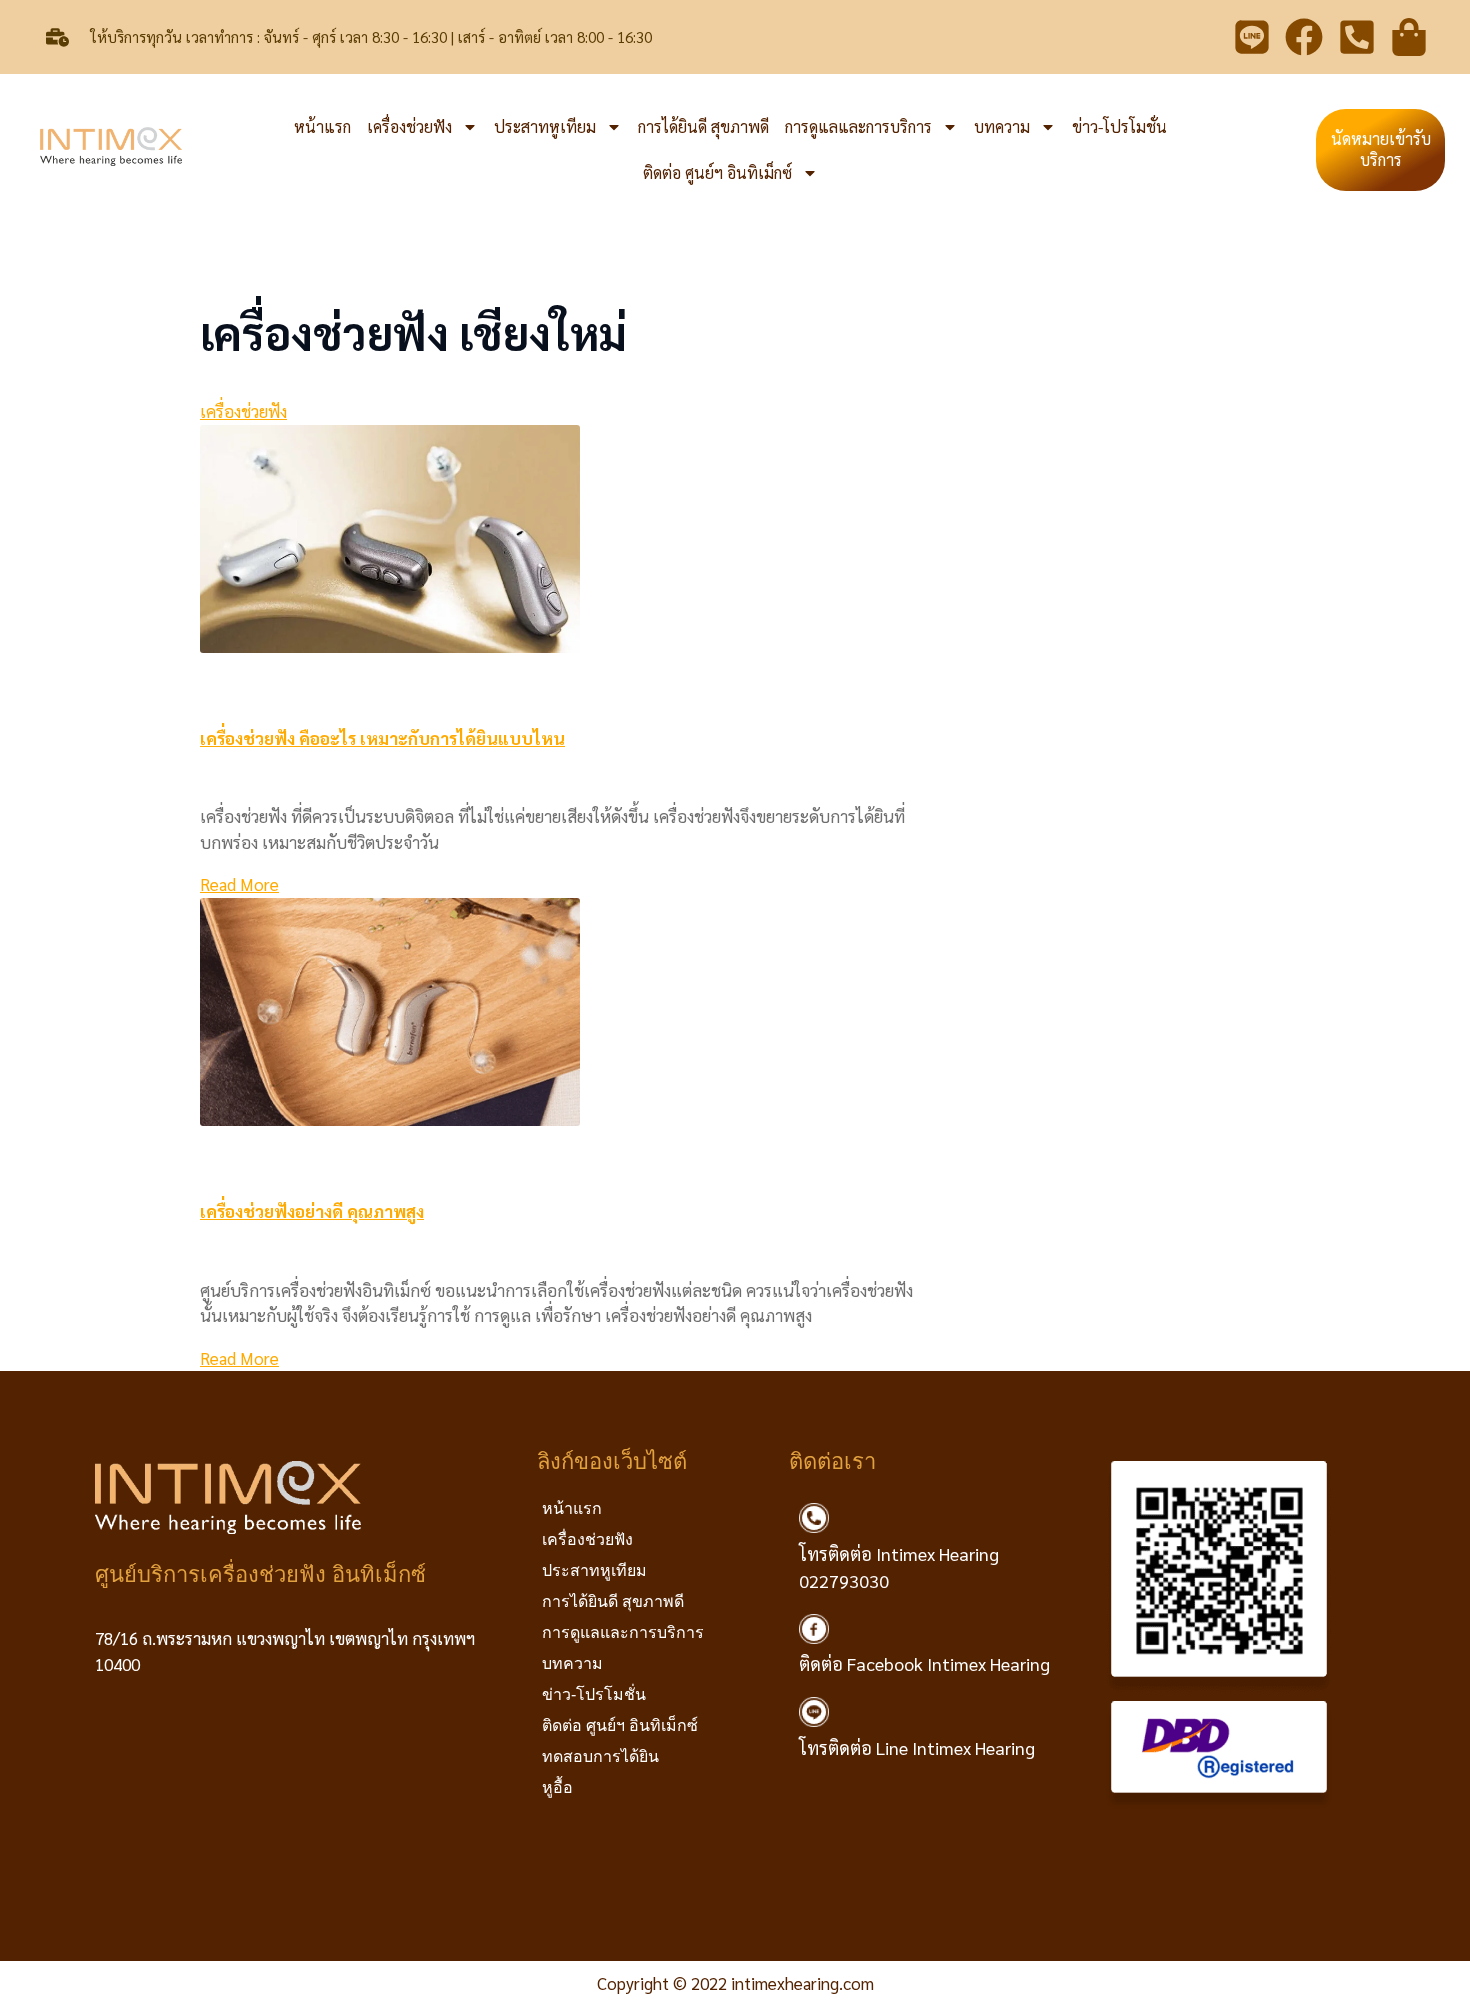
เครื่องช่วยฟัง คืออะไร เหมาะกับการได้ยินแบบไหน (382, 738)
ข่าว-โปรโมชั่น (1119, 126)
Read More (239, 884)
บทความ (1002, 126)
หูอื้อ (557, 1787)
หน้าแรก (322, 126)
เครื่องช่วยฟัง (409, 126)
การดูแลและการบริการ (858, 126)
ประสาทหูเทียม (545, 126)
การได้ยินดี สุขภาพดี (703, 126)
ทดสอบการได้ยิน (600, 1756)
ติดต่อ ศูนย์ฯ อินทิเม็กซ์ (717, 172)
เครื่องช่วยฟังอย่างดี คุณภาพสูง (312, 1211)
